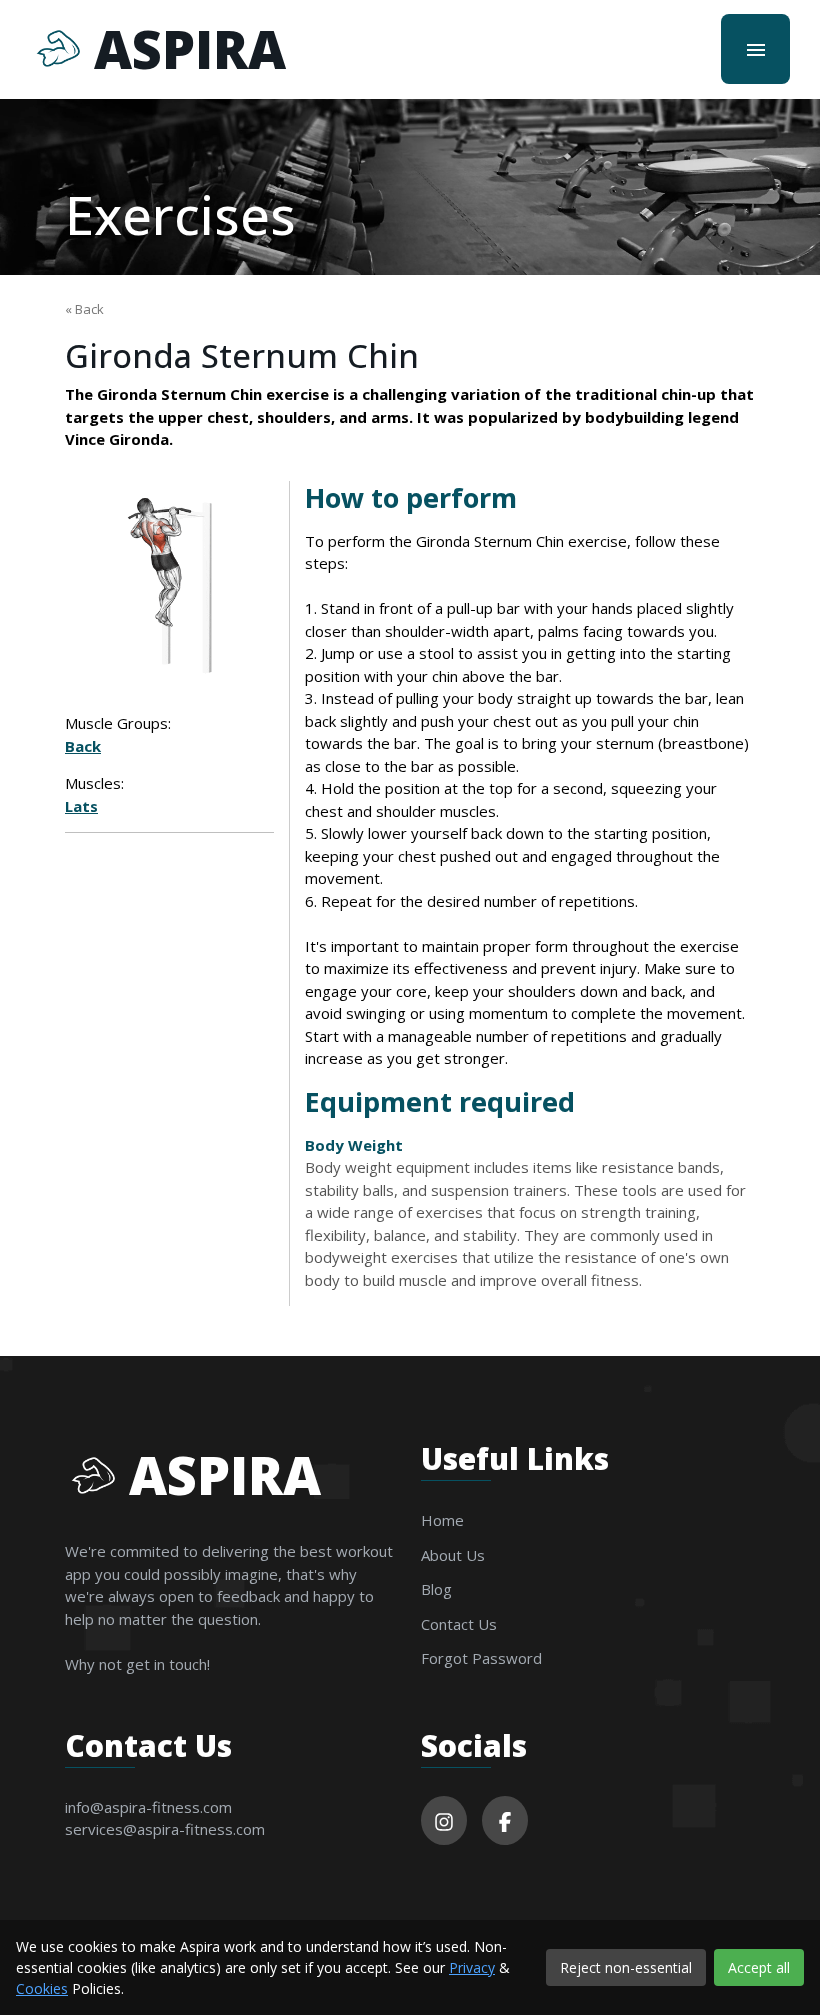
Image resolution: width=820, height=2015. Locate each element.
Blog (436, 1589)
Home (442, 1520)
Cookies (42, 1988)
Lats (81, 806)
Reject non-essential (626, 1967)
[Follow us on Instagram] (444, 1820)
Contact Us (459, 1624)
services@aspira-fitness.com (165, 1829)
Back (83, 746)
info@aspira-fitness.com (148, 1807)
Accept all (759, 1967)
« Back (84, 309)
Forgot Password (481, 1658)
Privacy (472, 1967)
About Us (453, 1555)
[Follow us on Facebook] (505, 1820)
